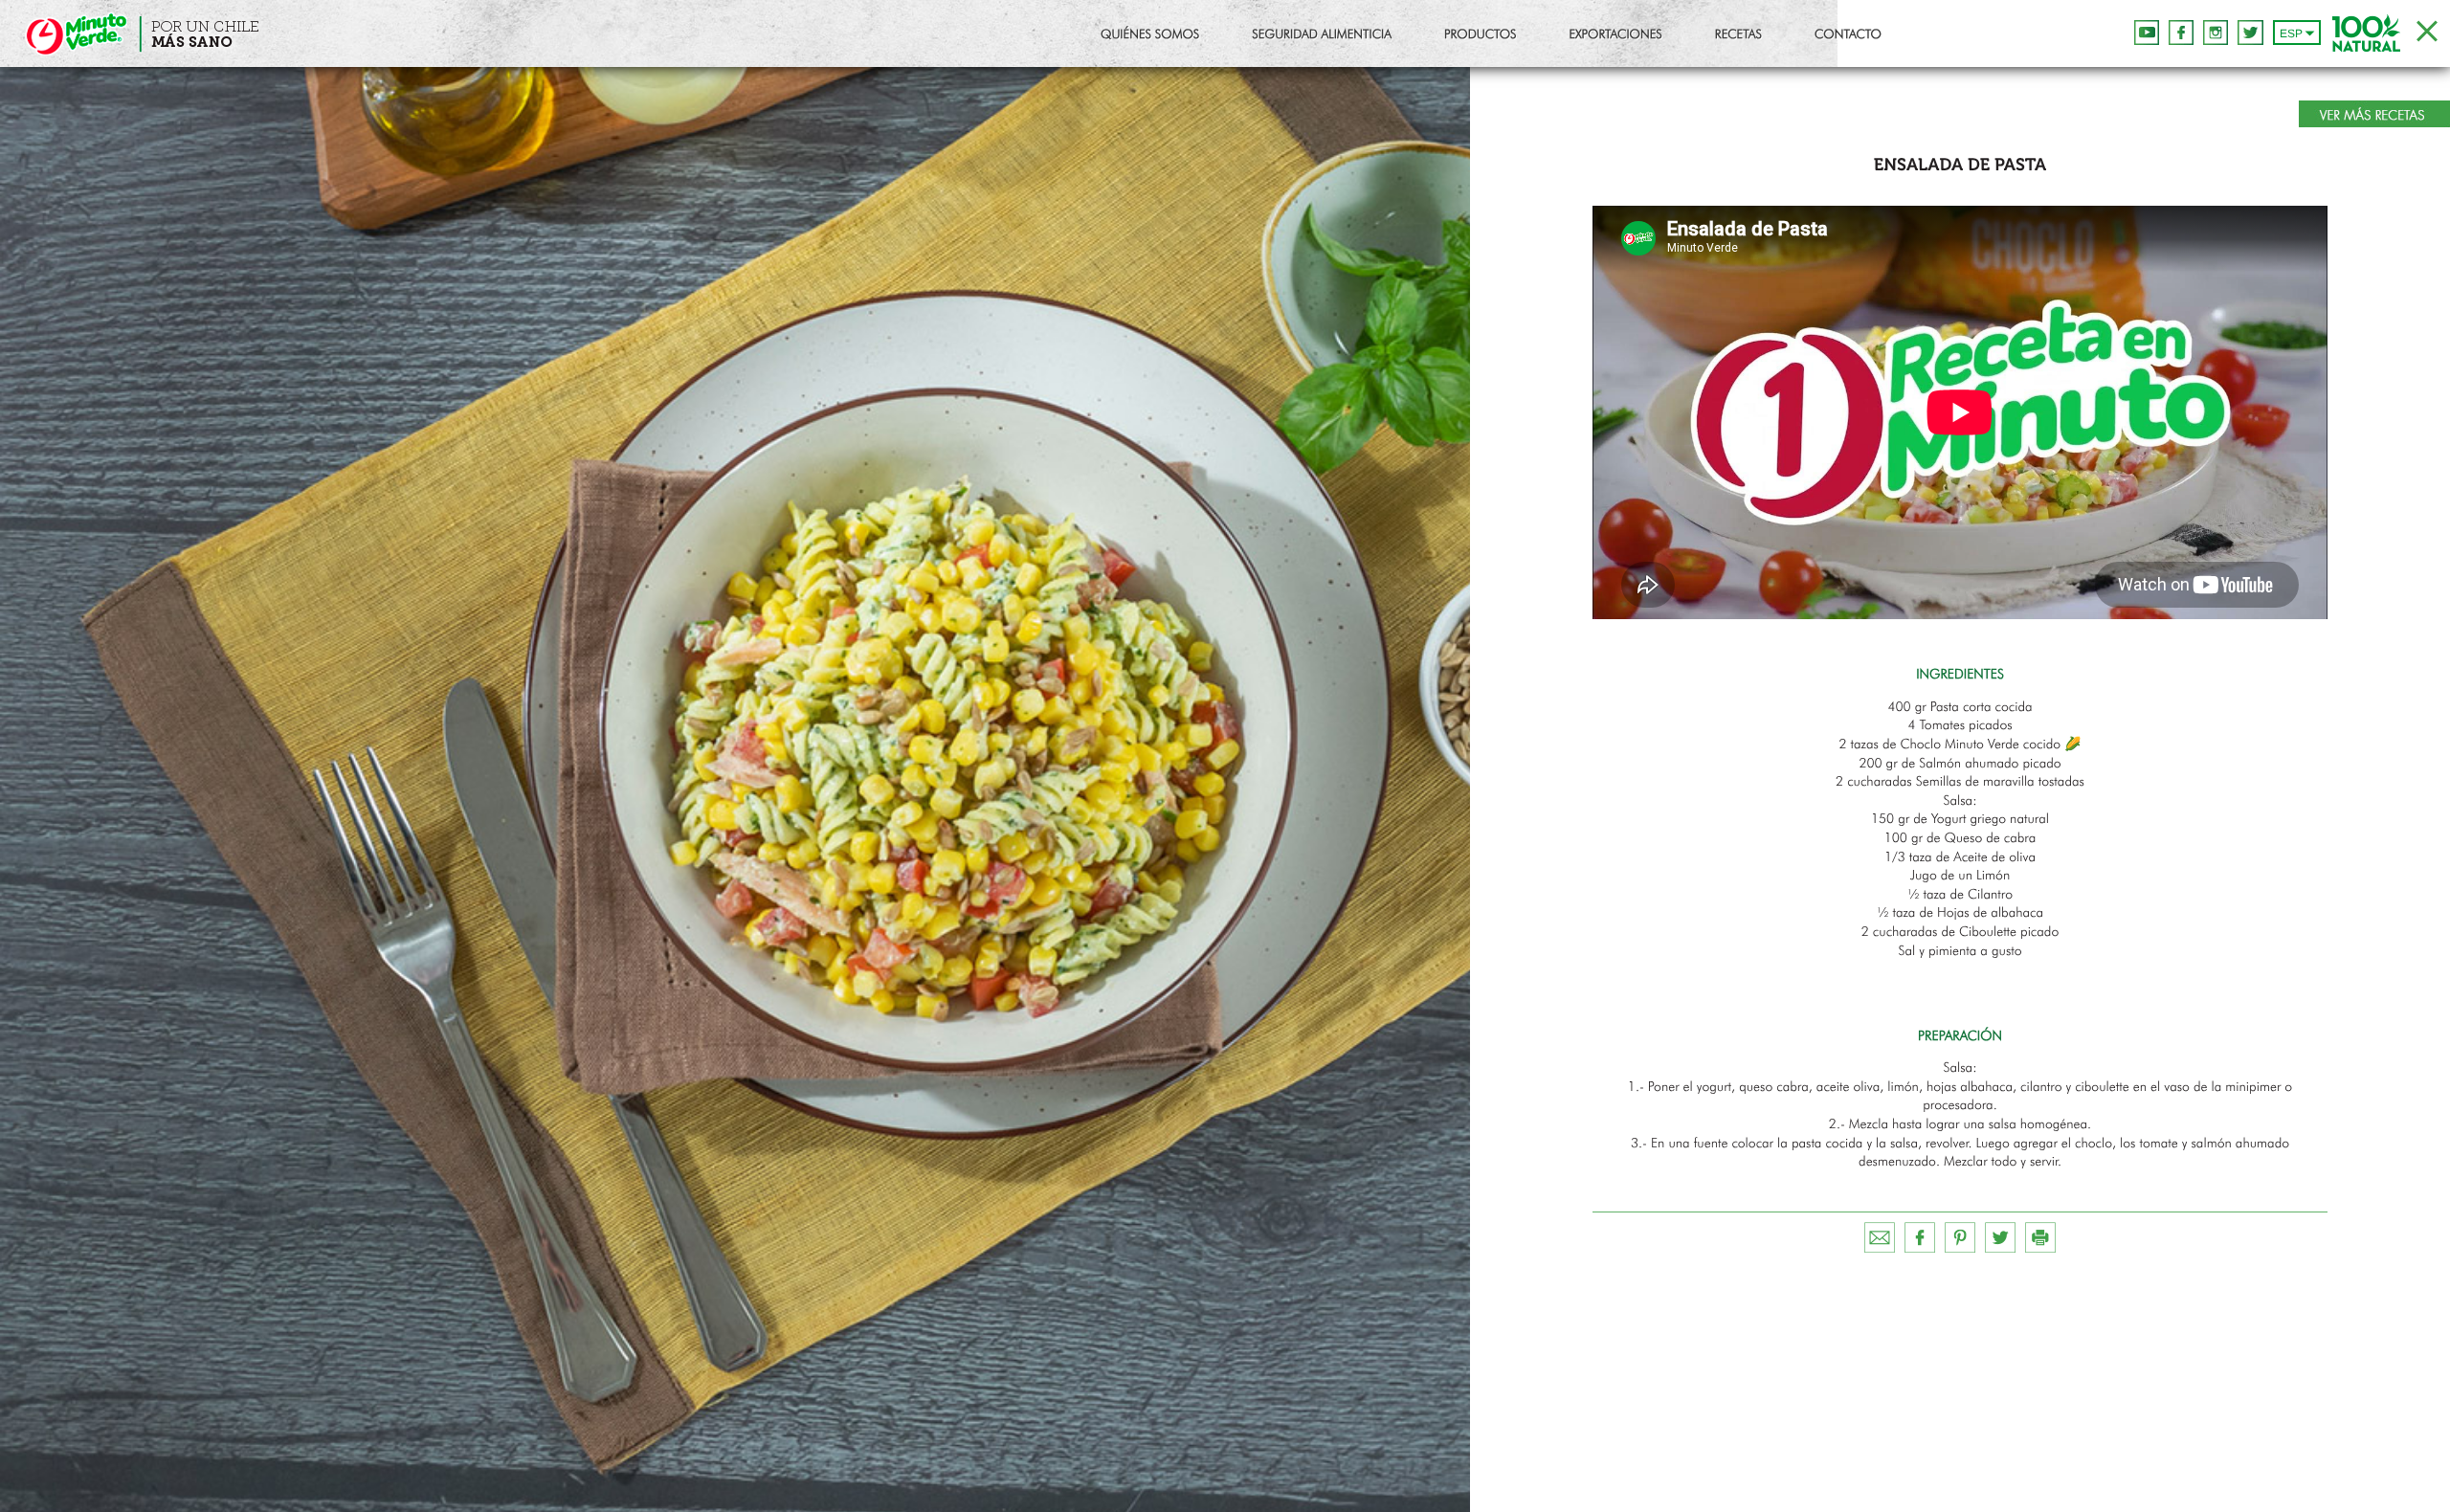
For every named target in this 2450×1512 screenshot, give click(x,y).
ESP (2291, 33)
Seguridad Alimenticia (1322, 36)
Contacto (1848, 36)
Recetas (1738, 36)
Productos (1481, 36)
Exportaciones (1616, 36)
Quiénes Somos (1150, 36)
